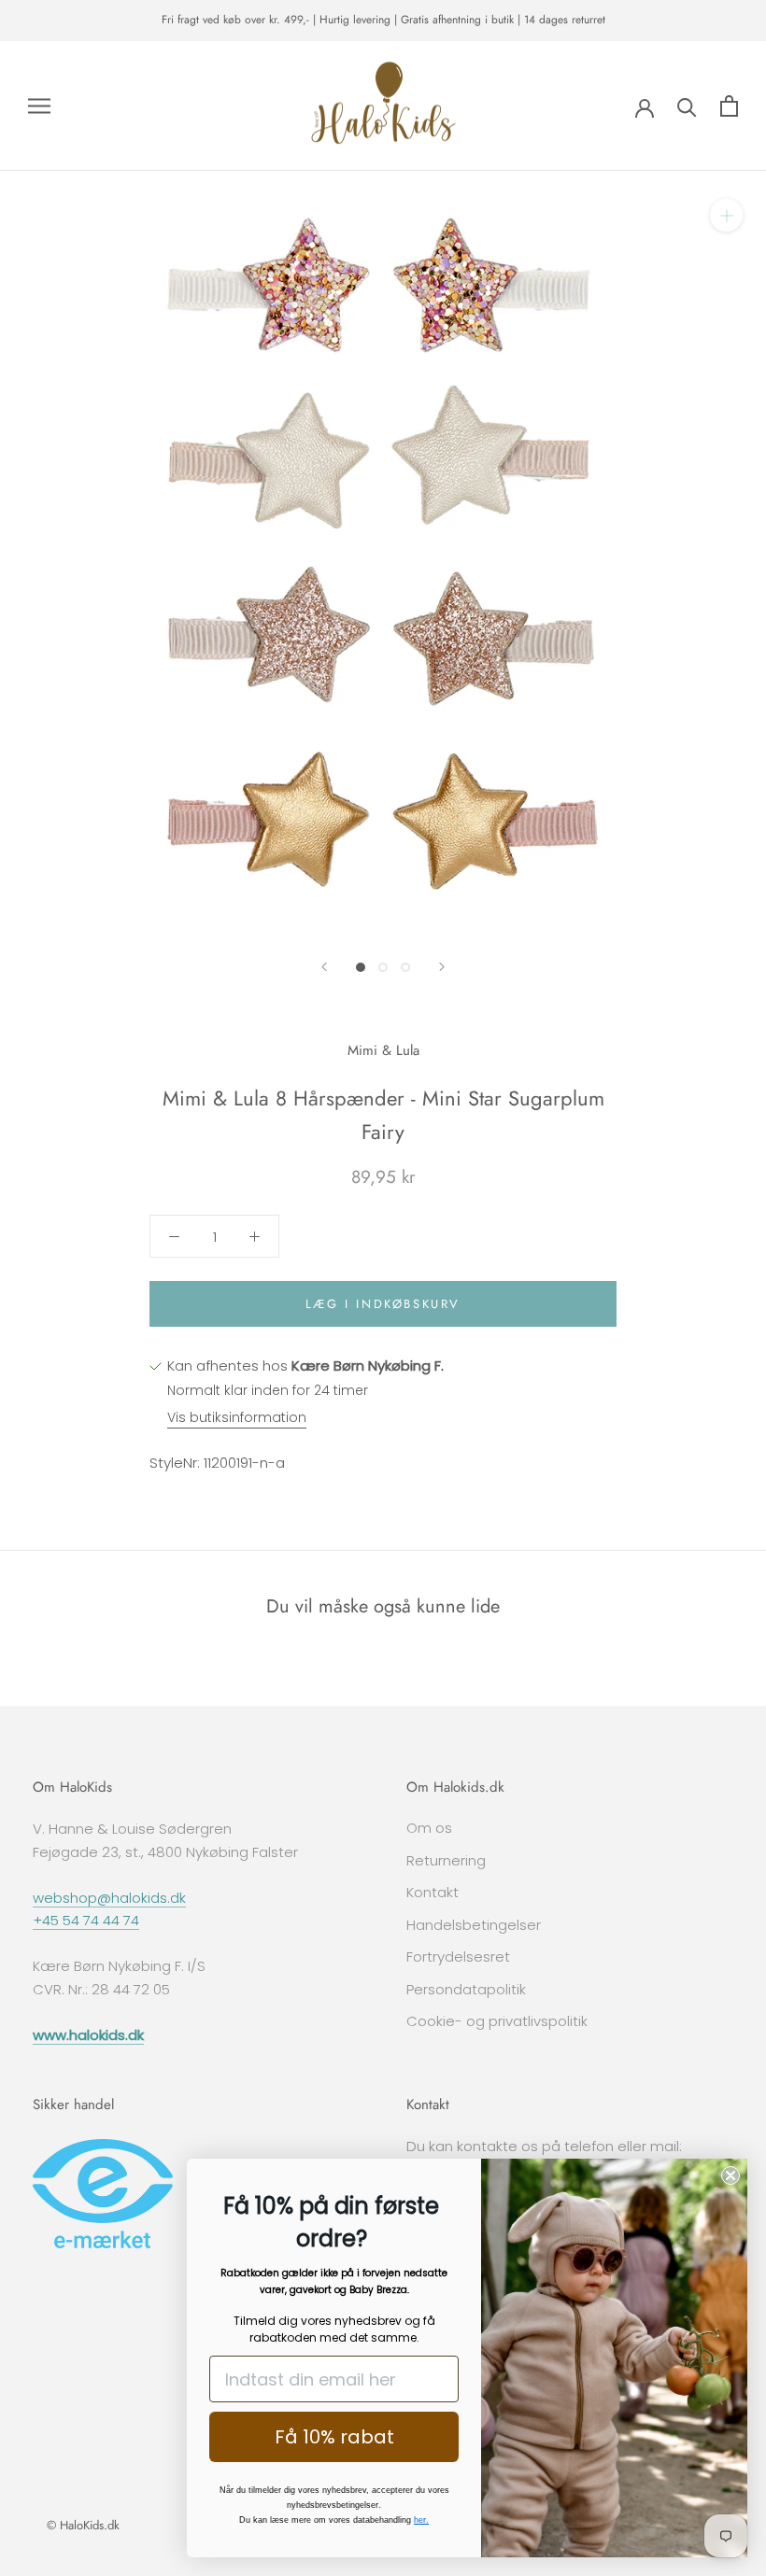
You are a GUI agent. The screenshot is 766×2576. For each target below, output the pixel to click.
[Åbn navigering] (39, 106)
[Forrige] (324, 967)
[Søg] (687, 106)
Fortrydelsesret (458, 1957)
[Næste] (442, 967)
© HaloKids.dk (83, 2525)
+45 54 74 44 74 (86, 1920)
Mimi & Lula (383, 1050)
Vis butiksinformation (237, 1417)
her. (421, 2520)
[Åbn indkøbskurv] (729, 106)
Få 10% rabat (334, 2437)
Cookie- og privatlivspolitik (497, 2021)
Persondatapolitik (466, 1989)
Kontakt (433, 1892)
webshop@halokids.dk (109, 1898)
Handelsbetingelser (474, 1925)
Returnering (446, 1860)
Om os (429, 1828)
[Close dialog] (731, 2175)
